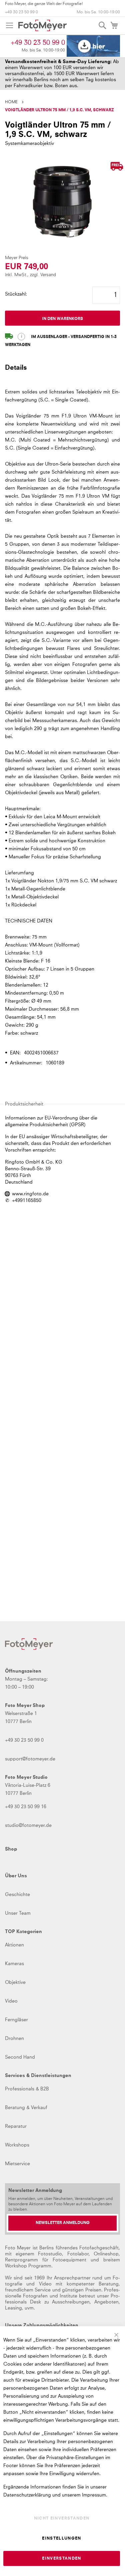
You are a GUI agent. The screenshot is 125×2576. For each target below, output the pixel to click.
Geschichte (17, 1895)
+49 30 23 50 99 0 (21, 12)
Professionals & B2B (27, 2089)
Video (11, 2001)
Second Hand (20, 2057)
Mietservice (17, 2164)
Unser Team (18, 1913)
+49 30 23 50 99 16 (26, 1807)
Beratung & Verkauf (26, 2108)
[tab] (62, 371)
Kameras (14, 1964)
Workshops (17, 2145)
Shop (11, 1849)
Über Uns (16, 1876)
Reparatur (16, 2126)
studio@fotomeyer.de (28, 1826)
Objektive (15, 1983)
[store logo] (42, 25)
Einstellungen (62, 2539)
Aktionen (14, 1945)
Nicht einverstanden (62, 2519)
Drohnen (14, 2039)
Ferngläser (16, 2020)
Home (11, 102)
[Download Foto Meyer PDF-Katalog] (93, 46)
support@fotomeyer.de (30, 1759)
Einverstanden (62, 2559)
